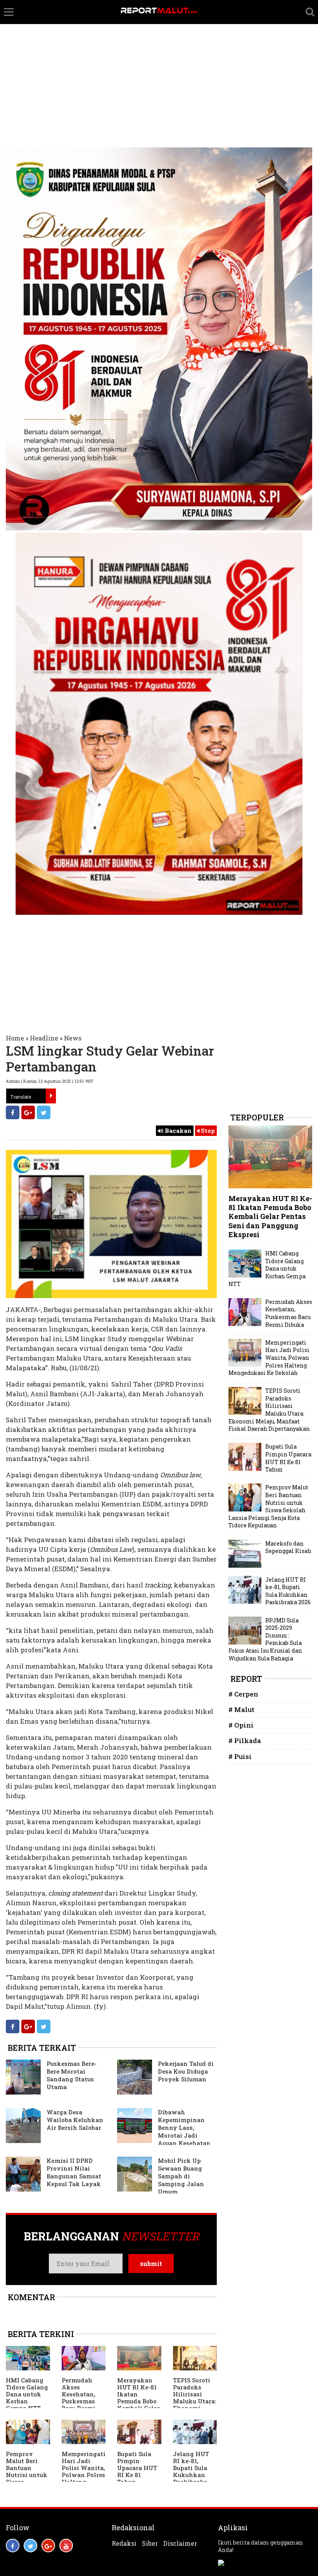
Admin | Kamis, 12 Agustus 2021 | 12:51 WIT (50, 1081)
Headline (44, 1038)
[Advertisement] (159, 58)
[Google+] (28, 1112)
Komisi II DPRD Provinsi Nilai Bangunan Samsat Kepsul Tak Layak (74, 2172)
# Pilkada (245, 1741)
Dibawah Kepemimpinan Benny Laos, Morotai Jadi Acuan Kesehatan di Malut (164, 2131)
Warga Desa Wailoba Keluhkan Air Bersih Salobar (75, 2120)
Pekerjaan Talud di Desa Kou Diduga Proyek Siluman (186, 2071)
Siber (150, 2543)
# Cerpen (243, 1694)
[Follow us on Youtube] (66, 2546)
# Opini (241, 1725)
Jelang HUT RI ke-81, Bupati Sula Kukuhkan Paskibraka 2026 (191, 2471)
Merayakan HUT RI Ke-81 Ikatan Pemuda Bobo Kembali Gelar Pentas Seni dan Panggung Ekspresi (138, 2408)
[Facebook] (13, 1112)
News (73, 1038)
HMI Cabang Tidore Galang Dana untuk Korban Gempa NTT (27, 2394)
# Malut (241, 1710)
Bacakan (177, 1130)
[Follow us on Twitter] (30, 2546)
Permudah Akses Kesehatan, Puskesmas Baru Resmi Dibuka (79, 2398)
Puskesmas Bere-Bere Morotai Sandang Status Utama (72, 2075)
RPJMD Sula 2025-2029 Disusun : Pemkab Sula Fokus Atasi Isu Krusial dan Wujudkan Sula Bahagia (265, 1639)
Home (15, 1038)
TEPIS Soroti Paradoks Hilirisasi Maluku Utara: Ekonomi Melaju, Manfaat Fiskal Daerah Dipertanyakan (269, 1410)
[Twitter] (44, 1112)
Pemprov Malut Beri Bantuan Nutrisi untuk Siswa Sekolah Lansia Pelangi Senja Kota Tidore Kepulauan (268, 1506)
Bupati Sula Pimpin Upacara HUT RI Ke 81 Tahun (137, 2468)
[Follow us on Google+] (48, 2546)
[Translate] (51, 1096)
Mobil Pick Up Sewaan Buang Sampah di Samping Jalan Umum (181, 2176)
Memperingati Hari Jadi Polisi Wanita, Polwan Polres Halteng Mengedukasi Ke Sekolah (84, 2475)
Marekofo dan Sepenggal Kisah (288, 1547)
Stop (207, 1130)
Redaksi (124, 2543)
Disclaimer (180, 2543)
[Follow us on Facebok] (13, 2546)
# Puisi (240, 1756)
